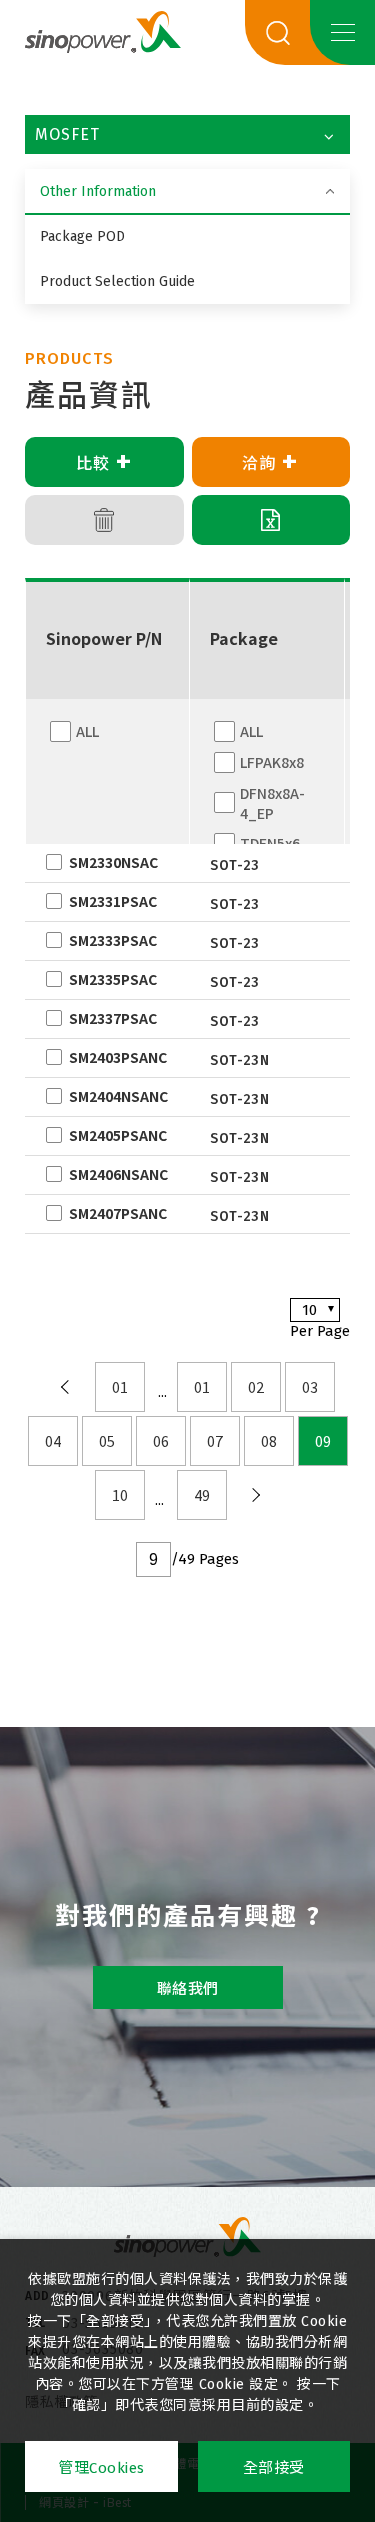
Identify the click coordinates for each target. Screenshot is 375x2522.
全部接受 (274, 2468)
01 (120, 1387)
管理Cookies (101, 2468)
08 (269, 1441)
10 (120, 1495)
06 (161, 1441)
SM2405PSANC (118, 1135)
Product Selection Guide (117, 281)
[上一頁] (66, 1387)
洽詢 (270, 462)
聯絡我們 (188, 1989)
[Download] (271, 520)
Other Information (98, 191)
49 (202, 1495)
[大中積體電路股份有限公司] (187, 2237)
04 (53, 1441)
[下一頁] (256, 1495)
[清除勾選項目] (104, 520)
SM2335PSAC (113, 979)
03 (310, 1387)
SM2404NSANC (118, 1096)
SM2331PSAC (113, 901)
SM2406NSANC (118, 1174)
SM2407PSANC (118, 1213)
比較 (104, 462)
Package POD (82, 236)
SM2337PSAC (113, 1018)
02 (256, 1387)
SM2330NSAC (113, 862)
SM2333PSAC (113, 940)
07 (215, 1441)
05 (107, 1441)
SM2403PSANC (118, 1057)
